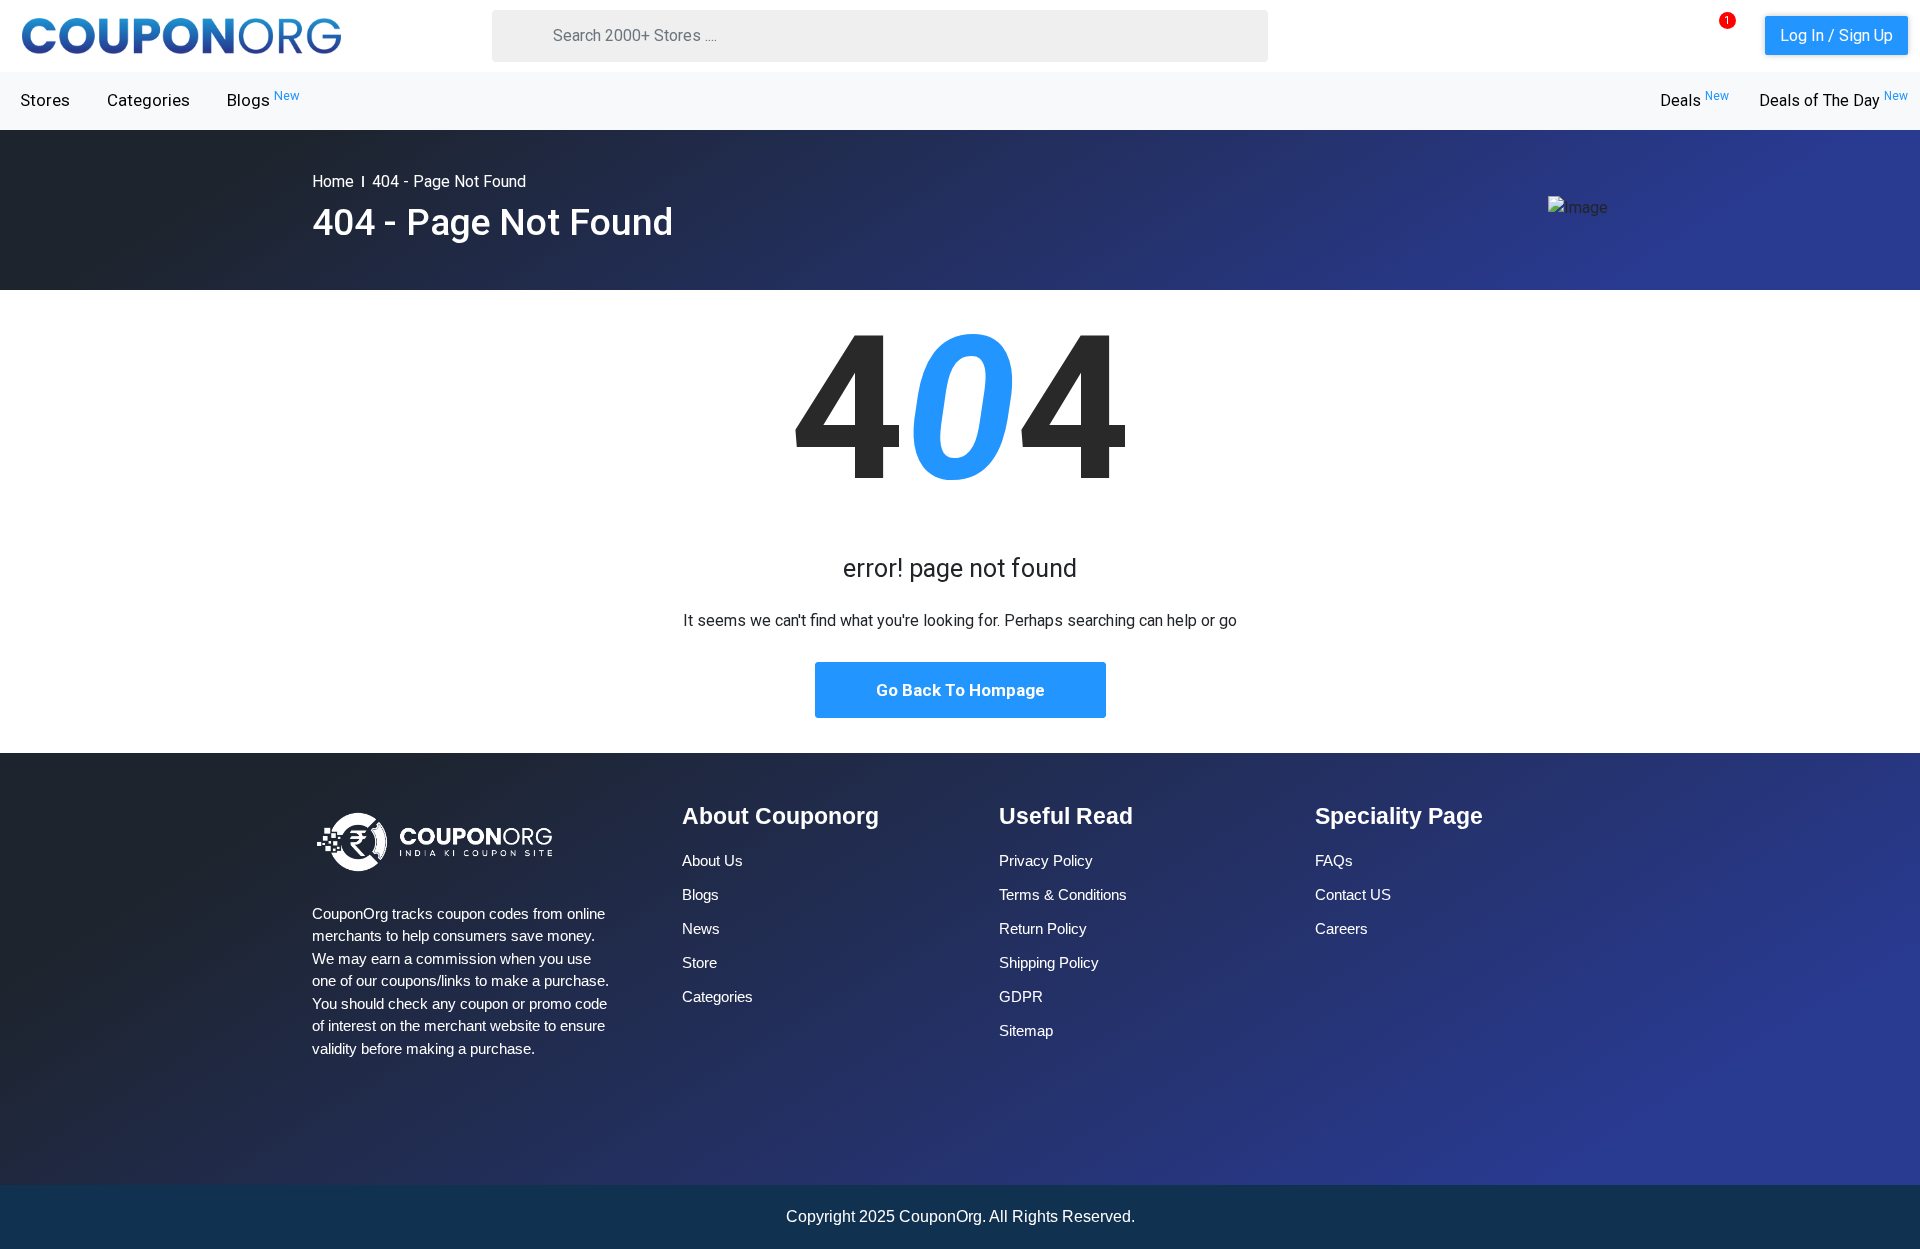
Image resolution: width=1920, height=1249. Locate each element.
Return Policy (1043, 928)
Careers (1341, 928)
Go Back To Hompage (960, 690)
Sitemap (1026, 1030)
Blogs (263, 99)
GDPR (1021, 996)
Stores (45, 100)
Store (699, 962)
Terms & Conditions (1063, 894)
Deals (1694, 100)
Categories (148, 100)
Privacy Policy (1046, 860)
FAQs (1334, 860)
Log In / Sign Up (1836, 35)
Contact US (1353, 894)
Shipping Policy (1049, 962)
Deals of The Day (1833, 100)
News (701, 928)
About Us (712, 860)
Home (333, 181)
